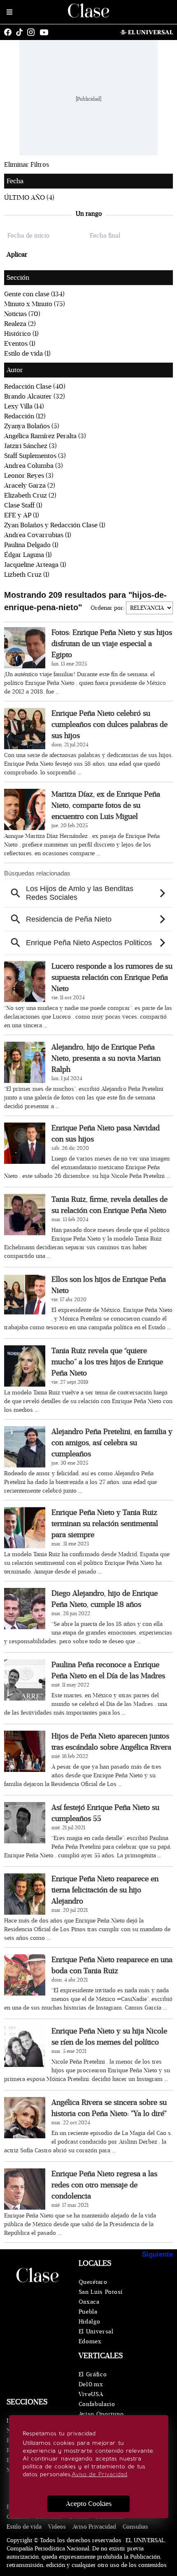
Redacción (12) (25, 416)
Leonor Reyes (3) (29, 476)
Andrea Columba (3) (34, 466)
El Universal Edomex (96, 2337)
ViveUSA (91, 2394)
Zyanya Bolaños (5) (32, 426)
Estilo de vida (24, 2527)
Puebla (88, 2312)
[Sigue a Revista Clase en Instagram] (33, 32)
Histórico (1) (21, 334)
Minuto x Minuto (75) (35, 304)
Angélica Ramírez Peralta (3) (45, 436)
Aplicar (17, 255)
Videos (57, 2527)
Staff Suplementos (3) (35, 456)
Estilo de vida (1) (27, 354)
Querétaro (93, 2282)
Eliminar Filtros (27, 165)
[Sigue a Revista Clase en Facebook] (10, 32)
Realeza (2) (20, 324)
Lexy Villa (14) (24, 406)
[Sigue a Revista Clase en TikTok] (21, 32)
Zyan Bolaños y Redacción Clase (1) (55, 525)
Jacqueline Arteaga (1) (35, 565)
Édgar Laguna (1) (28, 555)
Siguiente (157, 2254)
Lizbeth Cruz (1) (27, 575)
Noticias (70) (22, 314)
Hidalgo (90, 2322)
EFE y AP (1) (22, 515)
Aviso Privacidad (94, 2527)
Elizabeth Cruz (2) (30, 495)
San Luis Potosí (101, 2292)
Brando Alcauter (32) (35, 396)
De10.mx (91, 2384)
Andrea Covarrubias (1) (38, 535)
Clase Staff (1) (23, 505)
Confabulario (97, 2404)
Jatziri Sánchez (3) (30, 446)
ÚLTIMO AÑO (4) (29, 198)
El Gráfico (93, 2374)
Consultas (135, 2527)
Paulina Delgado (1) (31, 545)
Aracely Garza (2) (30, 486)
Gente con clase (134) (34, 294)
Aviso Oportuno (101, 2414)
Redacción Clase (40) (35, 387)
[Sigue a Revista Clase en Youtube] (46, 32)
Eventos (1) (20, 344)
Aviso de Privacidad (99, 2474)
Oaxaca (89, 2302)
